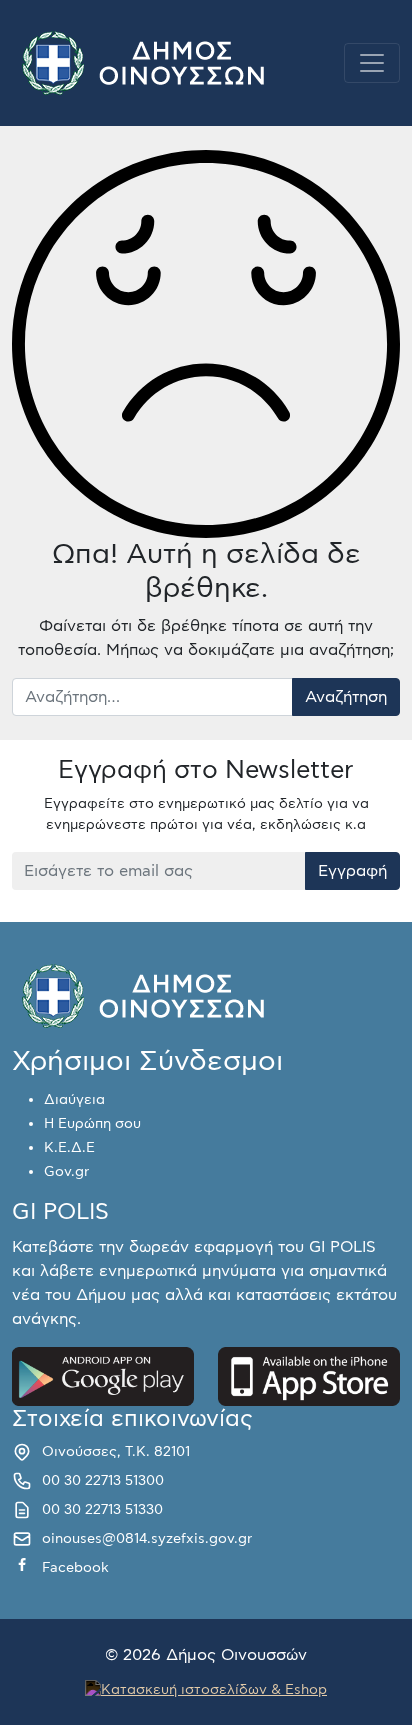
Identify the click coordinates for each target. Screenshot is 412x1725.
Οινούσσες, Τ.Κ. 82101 (116, 1452)
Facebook (75, 1568)
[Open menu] (372, 63)
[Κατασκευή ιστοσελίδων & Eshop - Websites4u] (206, 1688)
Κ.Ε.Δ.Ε (69, 1148)
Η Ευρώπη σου (92, 1124)
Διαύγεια (74, 1100)
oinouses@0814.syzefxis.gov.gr (147, 1539)
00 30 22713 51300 (103, 1481)
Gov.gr (66, 1172)
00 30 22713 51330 (102, 1510)
